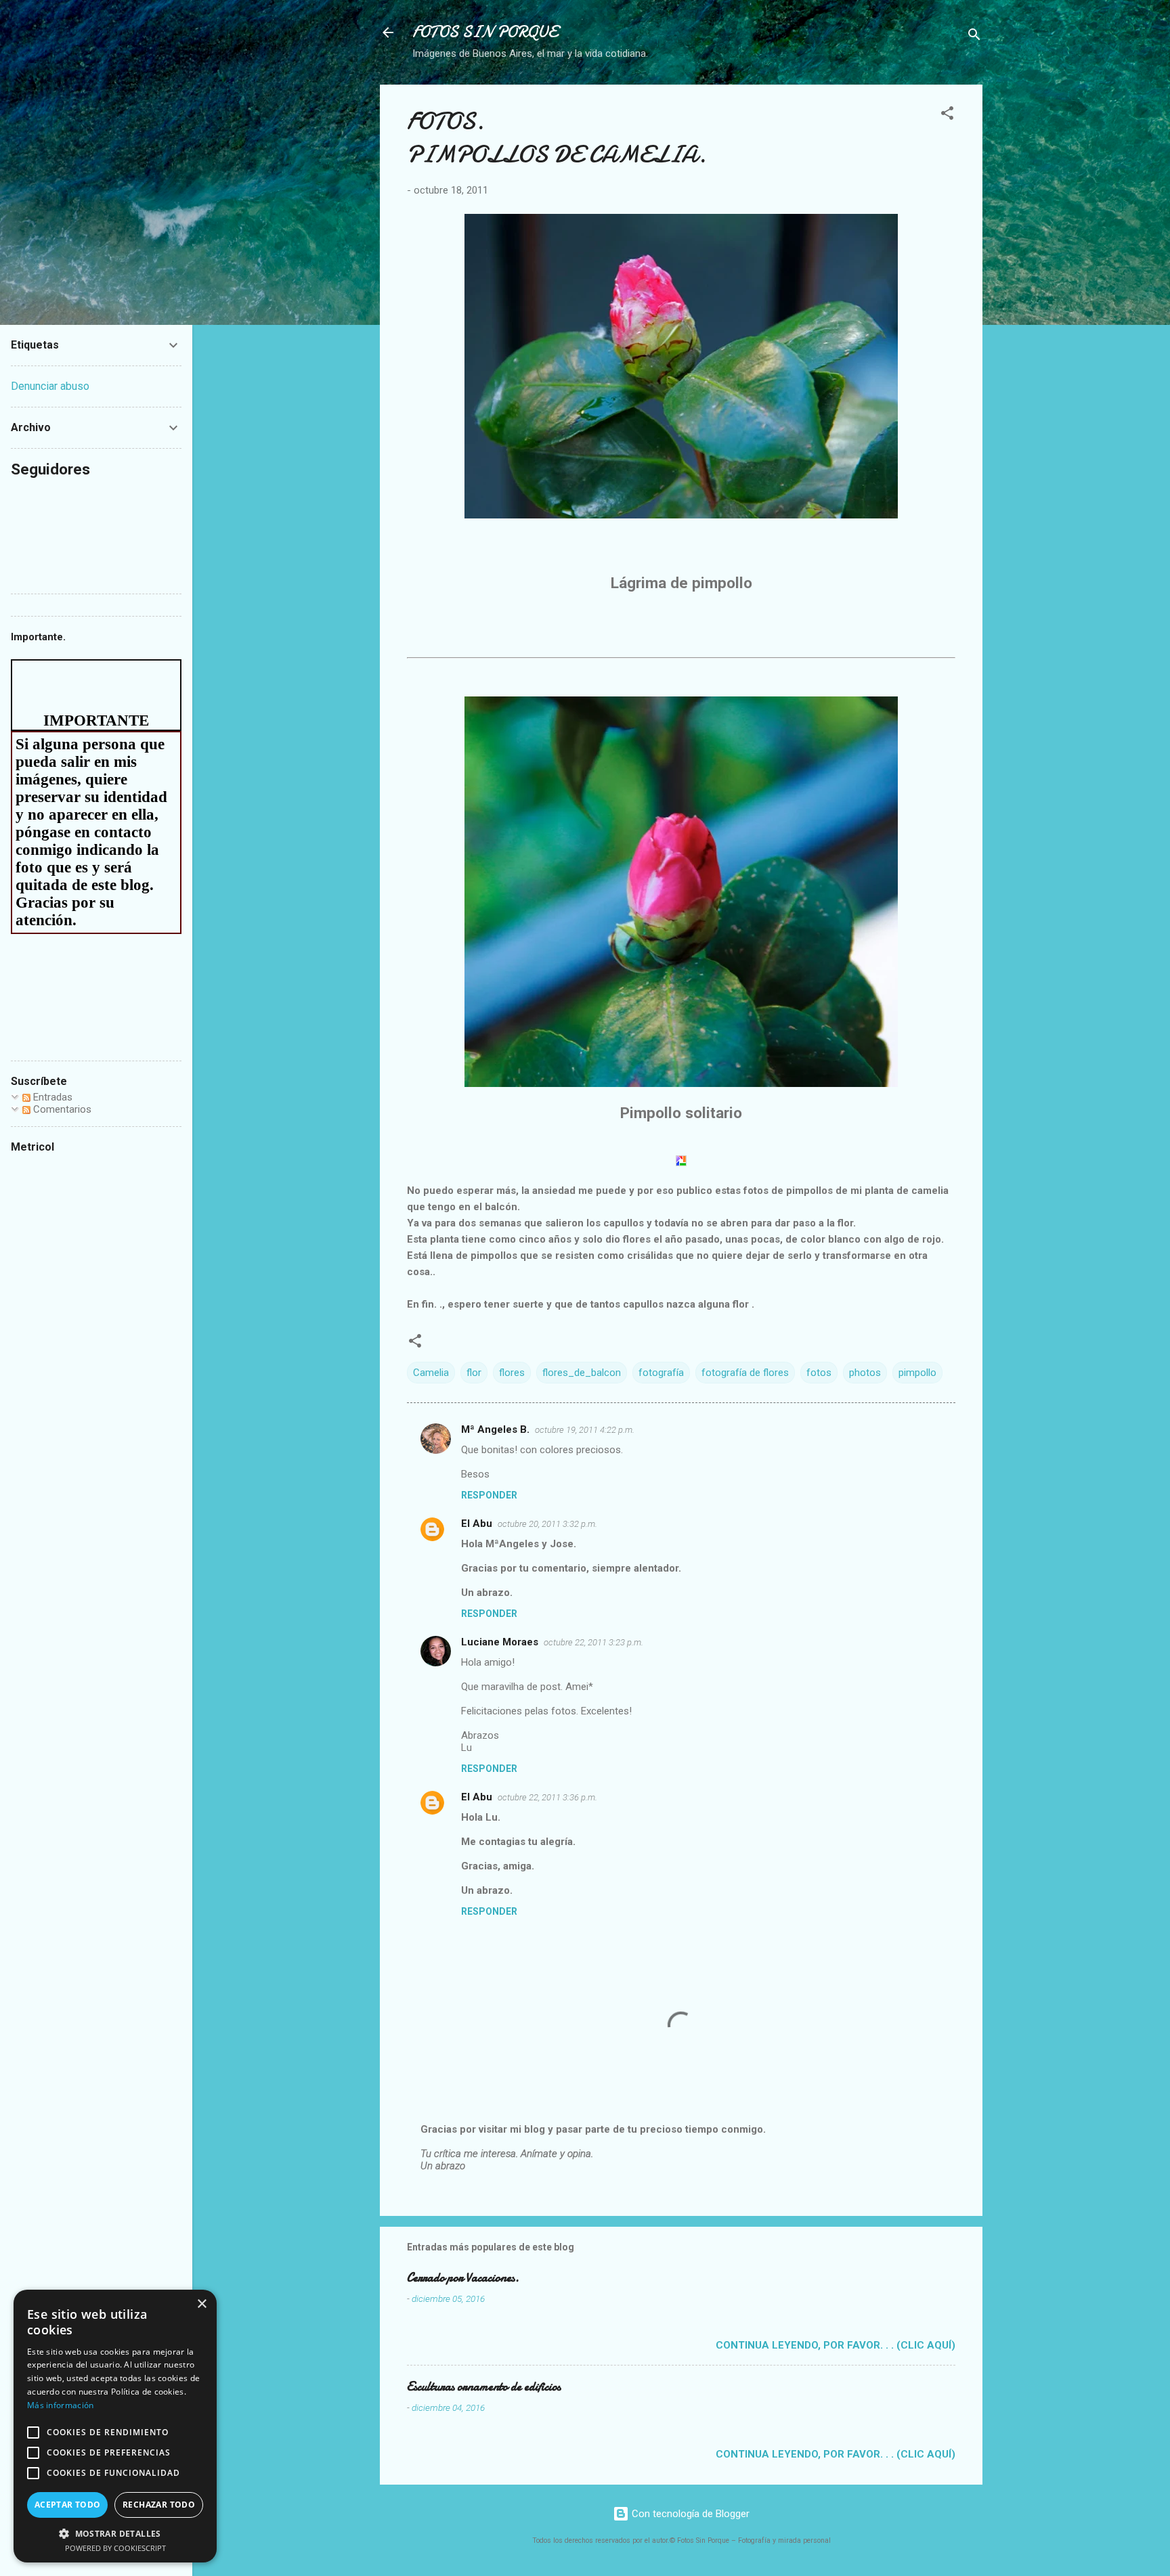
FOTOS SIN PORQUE (485, 32)
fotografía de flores (745, 1373)
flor (474, 1373)
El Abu (477, 1524)
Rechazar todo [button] (159, 2505)
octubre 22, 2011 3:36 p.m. (547, 1797)
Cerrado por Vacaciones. (463, 2278)
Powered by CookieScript (115, 2548)
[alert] (115, 2426)
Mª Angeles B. (495, 1429)
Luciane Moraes (500, 1642)
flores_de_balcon (582, 1373)
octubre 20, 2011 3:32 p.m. (547, 1524)
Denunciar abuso (50, 386)
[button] (947, 115)
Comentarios (61, 1109)
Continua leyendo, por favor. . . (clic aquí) (836, 2345)
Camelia (431, 1373)
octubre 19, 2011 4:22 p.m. (585, 1430)
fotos (819, 1373)
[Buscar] (974, 37)
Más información (61, 2405)
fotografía (661, 1373)
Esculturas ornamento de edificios (484, 2387)
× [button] (201, 2304)
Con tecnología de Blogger (689, 2514)
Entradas (51, 1097)
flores (512, 1373)
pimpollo (917, 1373)
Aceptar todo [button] (68, 2505)
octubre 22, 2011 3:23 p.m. (593, 1642)
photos (865, 1373)
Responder (489, 1495)
